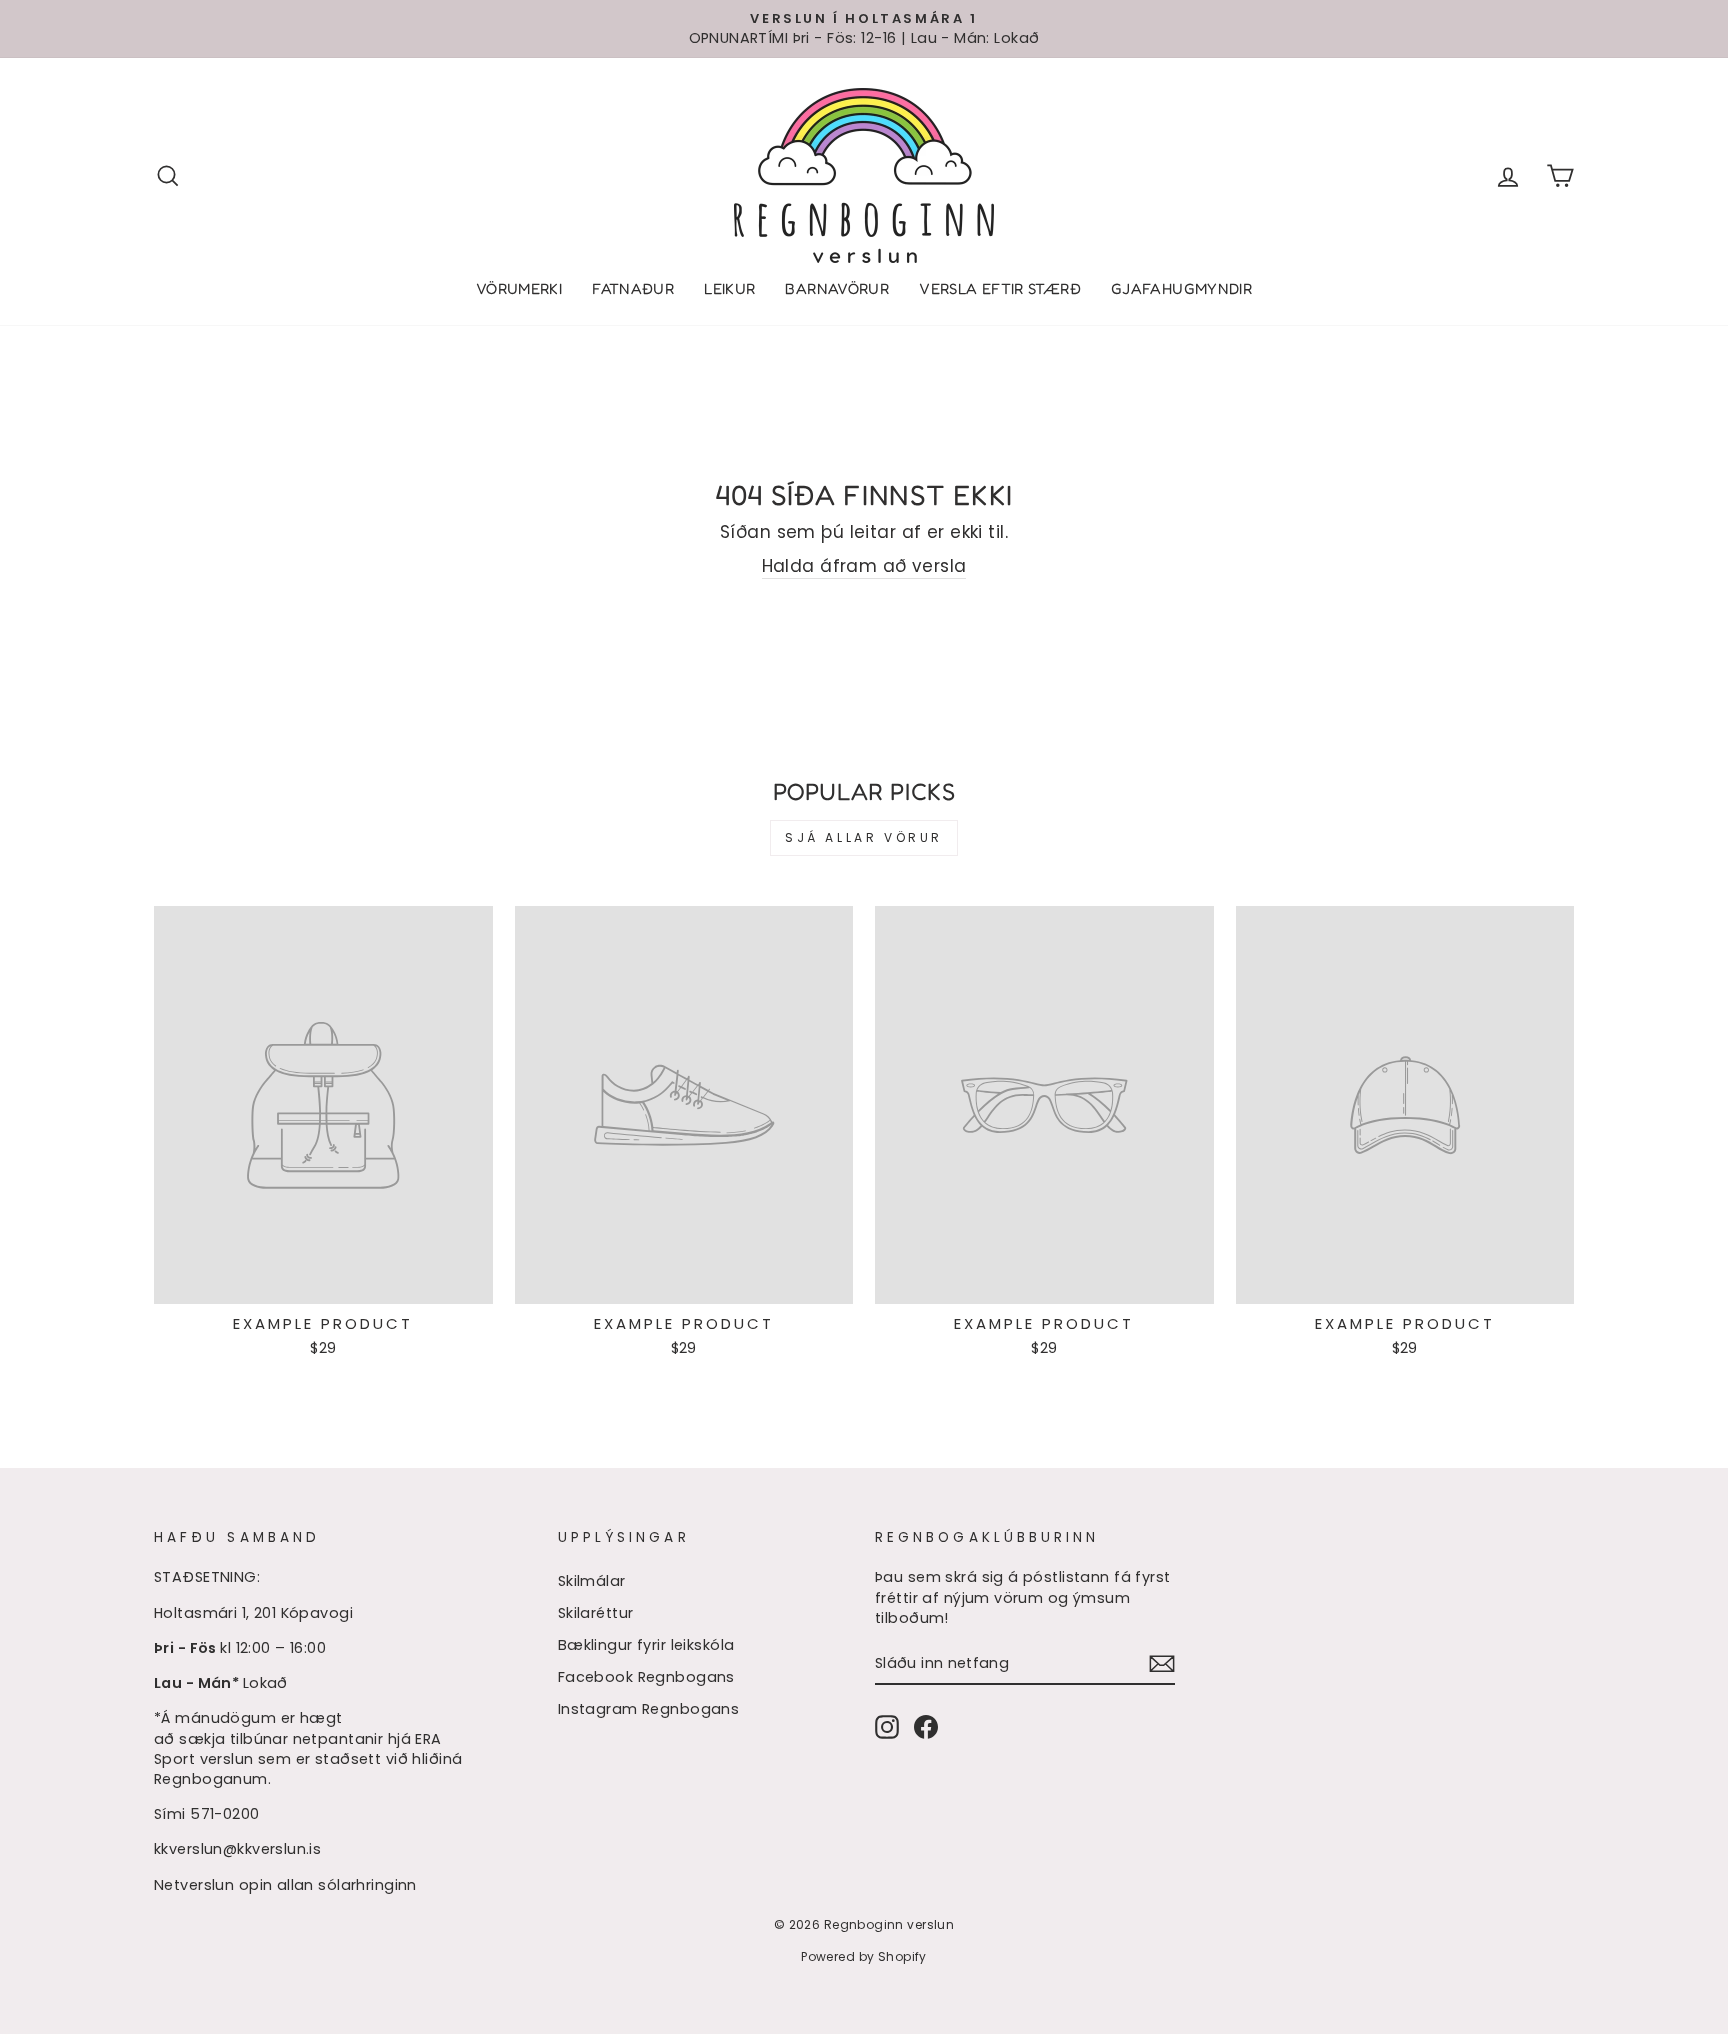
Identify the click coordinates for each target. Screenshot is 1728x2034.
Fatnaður (633, 288)
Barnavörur (837, 288)
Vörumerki (519, 288)
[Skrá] (1162, 1664)
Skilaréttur (596, 1613)
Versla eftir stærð (1000, 288)
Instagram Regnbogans (649, 1709)
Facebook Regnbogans (646, 1677)
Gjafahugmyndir (1181, 288)
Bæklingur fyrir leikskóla (646, 1645)
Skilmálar (592, 1581)
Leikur (729, 288)
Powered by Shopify (864, 1956)
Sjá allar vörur (864, 837)
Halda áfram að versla (864, 566)
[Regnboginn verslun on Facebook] (926, 1727)
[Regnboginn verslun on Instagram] (887, 1727)
